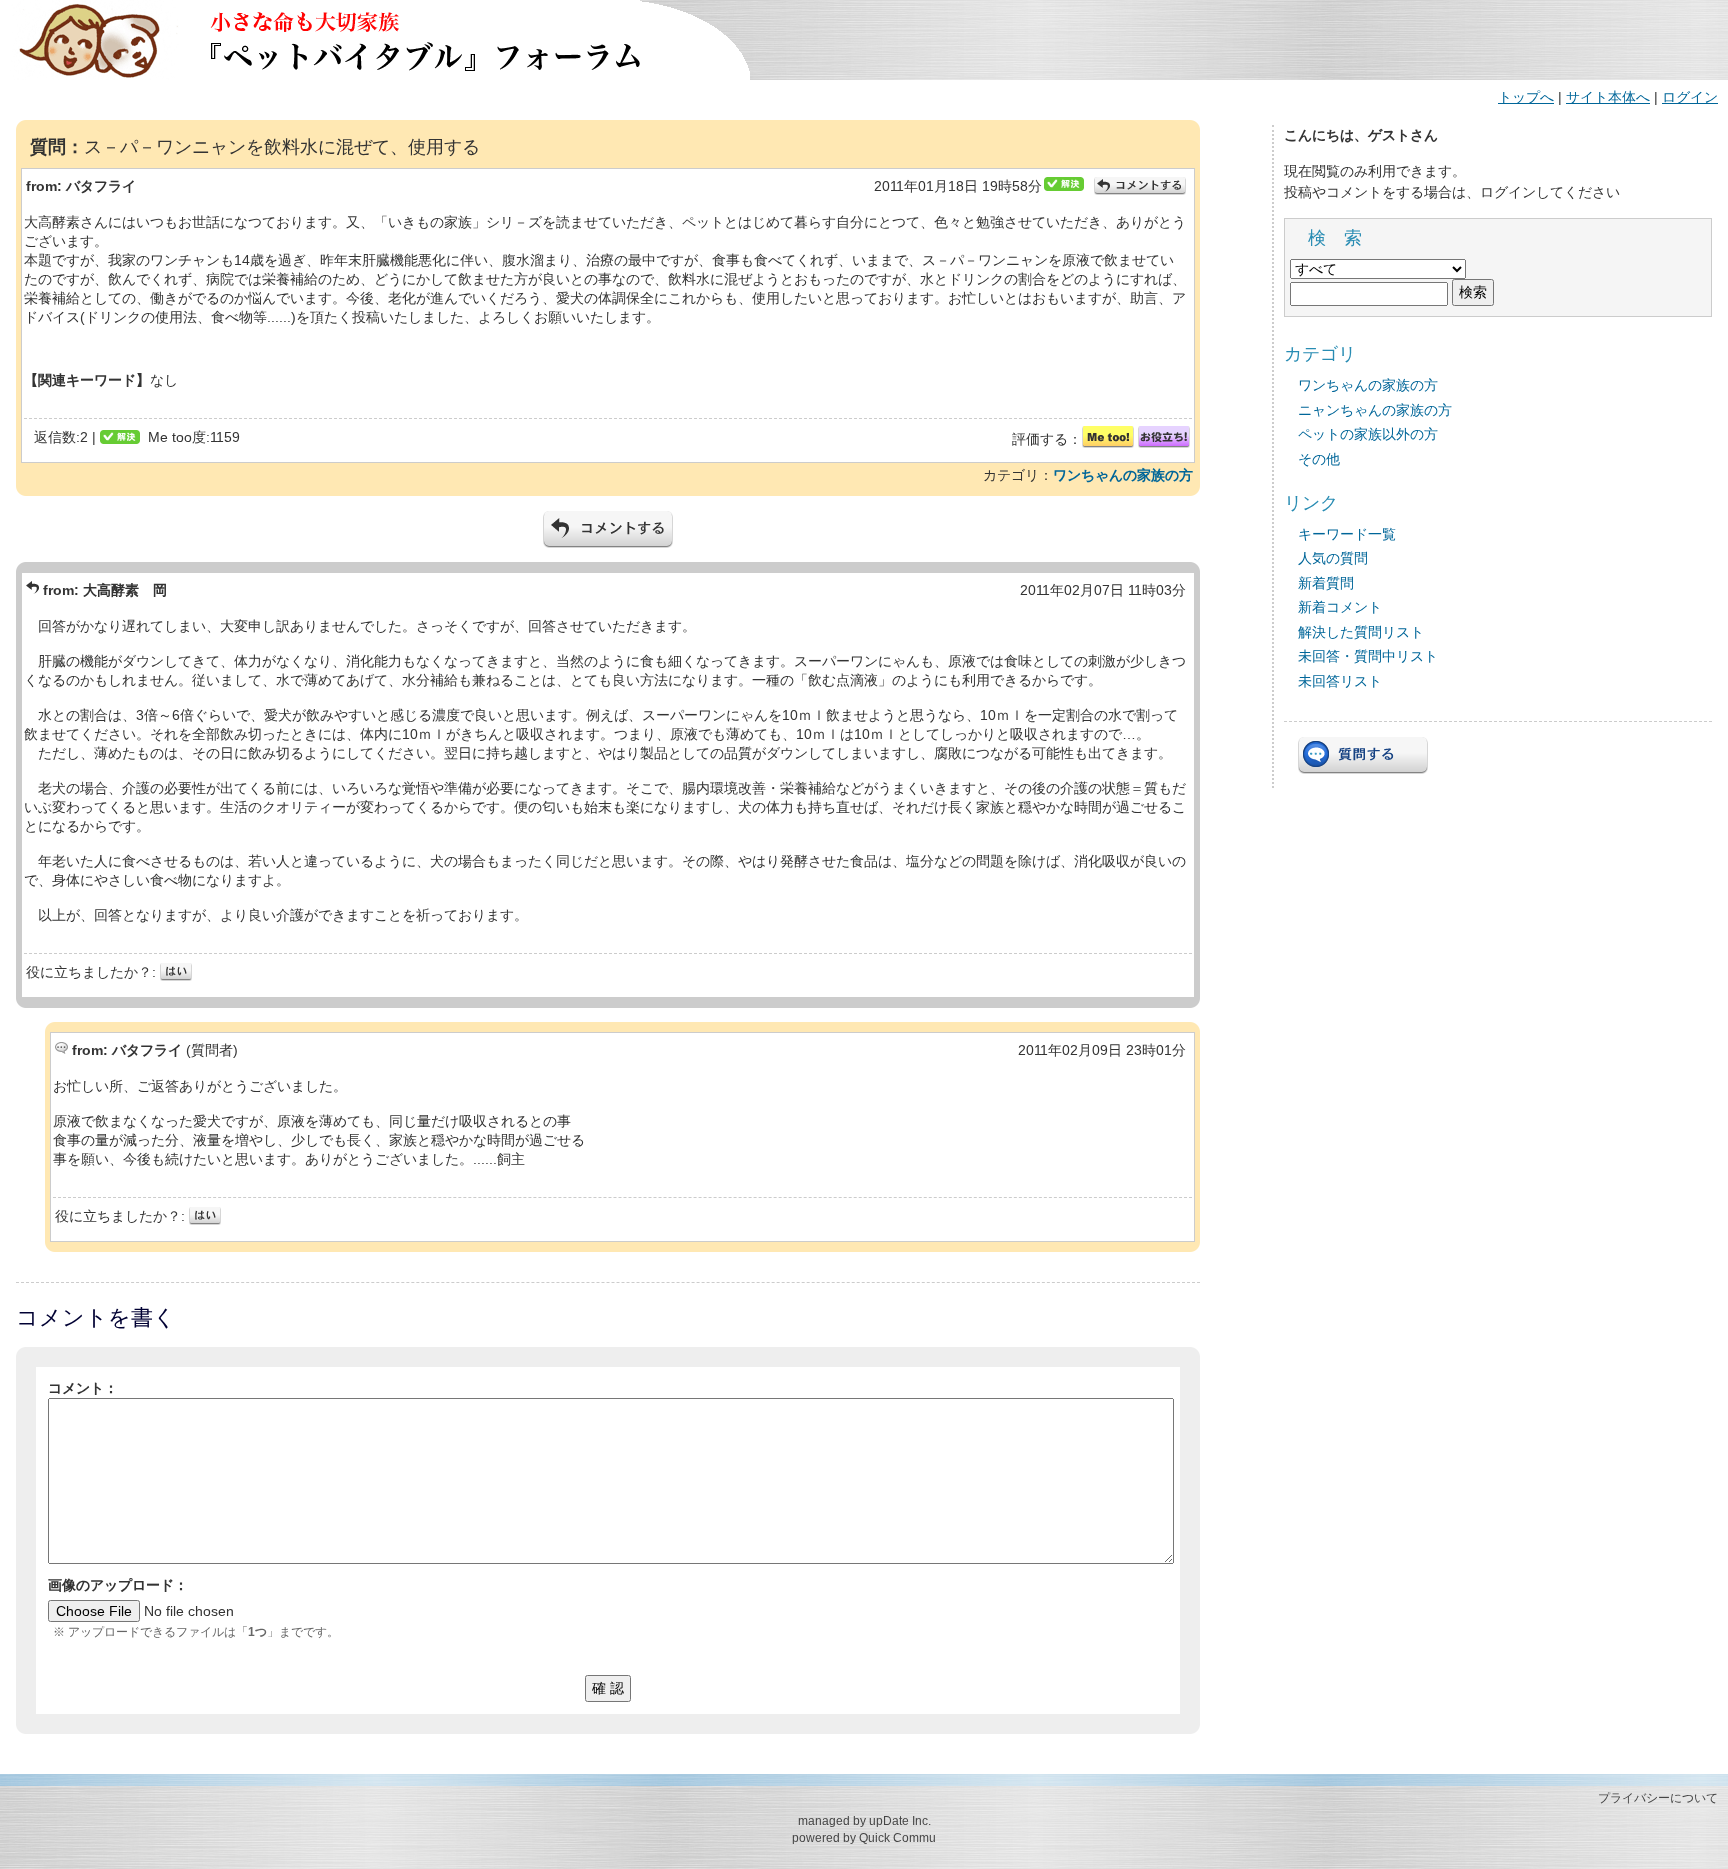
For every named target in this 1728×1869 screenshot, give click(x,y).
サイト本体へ (1608, 97)
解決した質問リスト (1361, 632)
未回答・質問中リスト (1368, 656)
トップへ (1526, 97)
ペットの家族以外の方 (1368, 434)
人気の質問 (1333, 558)
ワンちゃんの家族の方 (1123, 475)
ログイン (1690, 97)
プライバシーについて (1658, 1798)
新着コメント (1340, 607)
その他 (1319, 459)
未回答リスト (1340, 681)
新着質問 (1326, 583)
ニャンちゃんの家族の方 (1375, 410)
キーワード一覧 (1347, 534)
